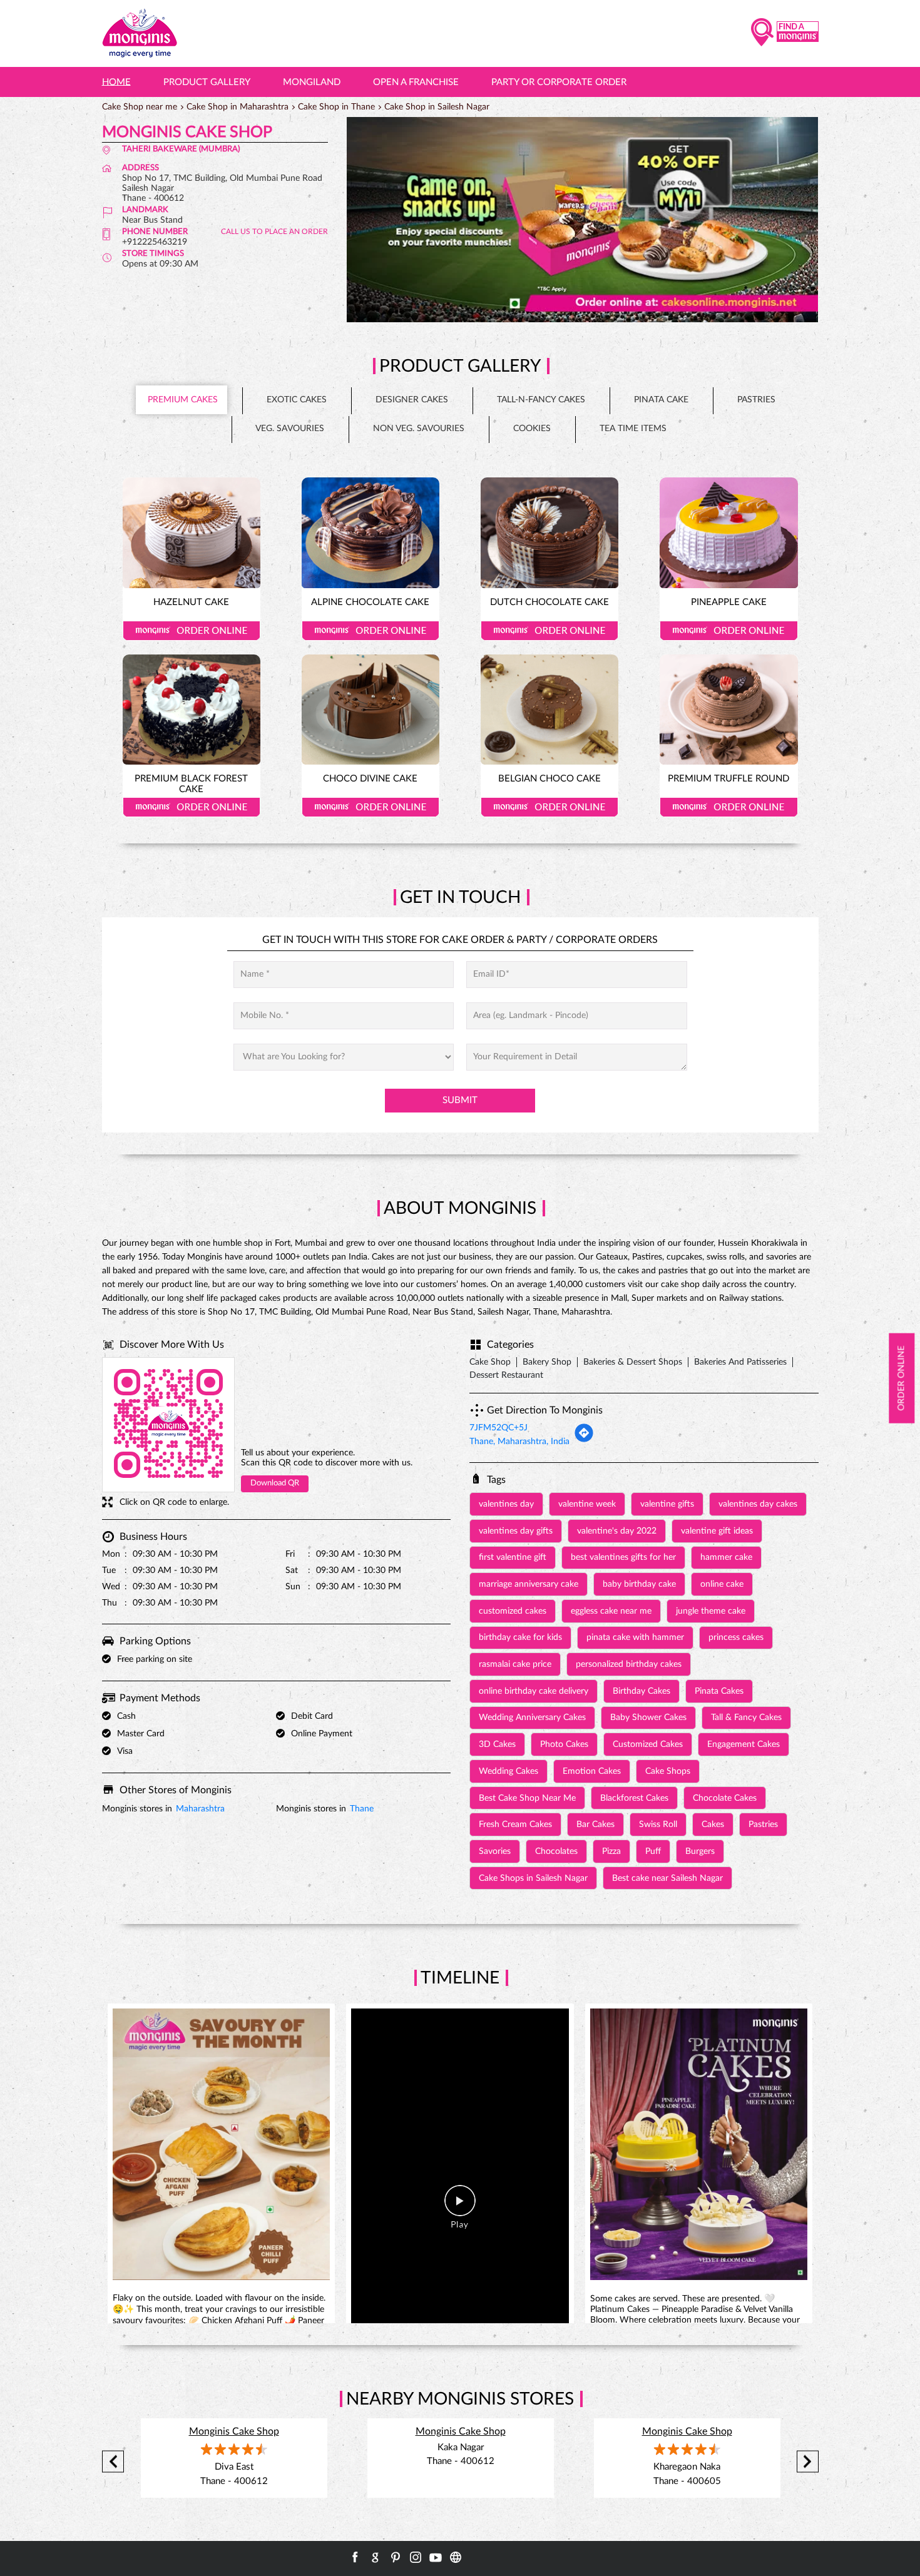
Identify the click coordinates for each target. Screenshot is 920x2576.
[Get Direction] (584, 1440)
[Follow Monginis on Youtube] (436, 2557)
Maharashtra (200, 1809)
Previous (113, 2462)
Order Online (192, 631)
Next (808, 2462)
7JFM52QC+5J (498, 1428)
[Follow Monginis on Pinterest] (396, 2557)
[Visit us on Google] (376, 2557)
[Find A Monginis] (785, 33)
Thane (362, 1809)
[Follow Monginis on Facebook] (355, 2557)
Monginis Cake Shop (234, 2431)
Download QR (275, 1483)
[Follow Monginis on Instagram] (416, 2557)
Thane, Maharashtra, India (519, 1442)
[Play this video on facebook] (460, 2207)
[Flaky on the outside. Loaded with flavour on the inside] (222, 2147)
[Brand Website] (456, 2557)
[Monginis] (140, 33)
